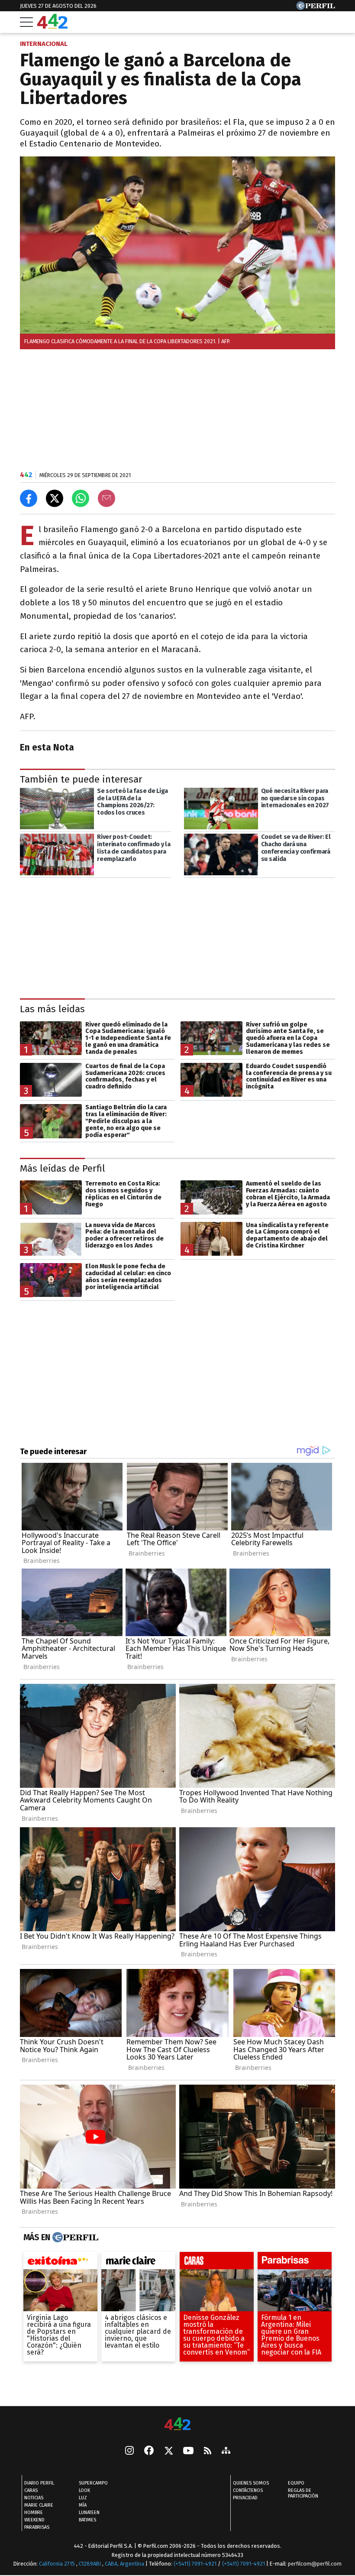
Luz (83, 2498)
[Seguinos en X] (168, 2452)
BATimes (87, 2520)
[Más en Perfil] (74, 2237)
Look (84, 2491)
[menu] (26, 22)
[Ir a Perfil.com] (316, 8)
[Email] (106, 498)
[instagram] (129, 2452)
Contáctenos (248, 2491)
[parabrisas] (295, 2262)
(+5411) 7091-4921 (195, 2564)
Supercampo (93, 2483)
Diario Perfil (39, 2483)
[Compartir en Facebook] (29, 498)
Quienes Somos (251, 2483)
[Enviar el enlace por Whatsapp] (81, 498)
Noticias (34, 2498)
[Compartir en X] (55, 498)
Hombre (34, 2513)
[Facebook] (149, 2452)
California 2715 (58, 2564)
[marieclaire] (138, 2262)
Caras (31, 2491)
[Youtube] (188, 2451)
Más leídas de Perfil (63, 1168)
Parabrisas (37, 2528)
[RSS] (208, 2451)
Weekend (34, 2520)
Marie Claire (39, 2506)
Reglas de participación (303, 2494)
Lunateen (89, 2513)
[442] (177, 2425)
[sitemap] (226, 2452)
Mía (83, 2506)
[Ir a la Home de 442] (52, 26)
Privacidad (245, 2498)
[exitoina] (60, 2262)
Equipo (296, 2483)
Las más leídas (52, 1009)
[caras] (217, 2262)
